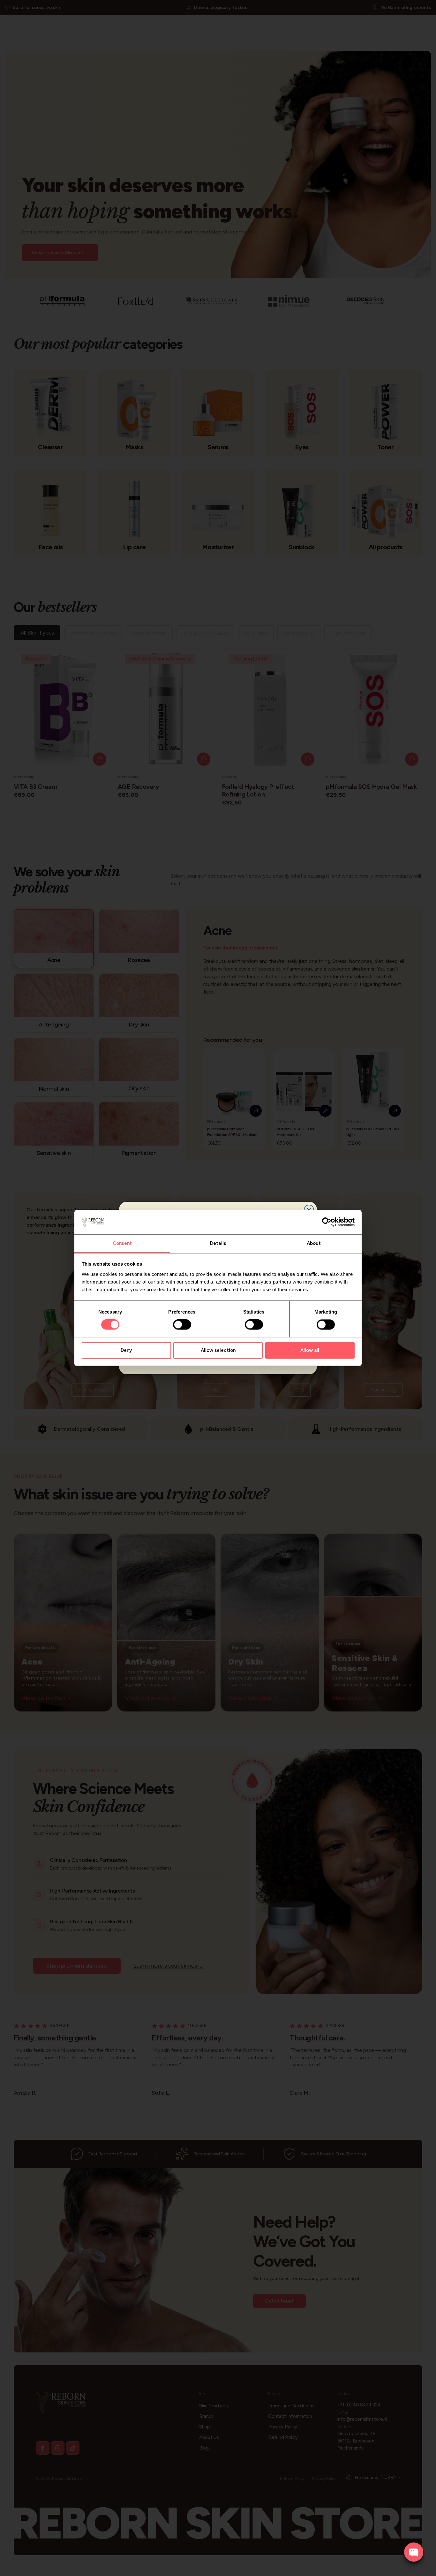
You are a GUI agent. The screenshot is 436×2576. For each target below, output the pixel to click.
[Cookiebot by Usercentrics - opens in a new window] (327, 1222)
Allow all (310, 1350)
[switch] (182, 1325)
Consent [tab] (122, 1243)
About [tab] (314, 1243)
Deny (126, 1350)
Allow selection (218, 1350)
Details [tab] (218, 1243)
